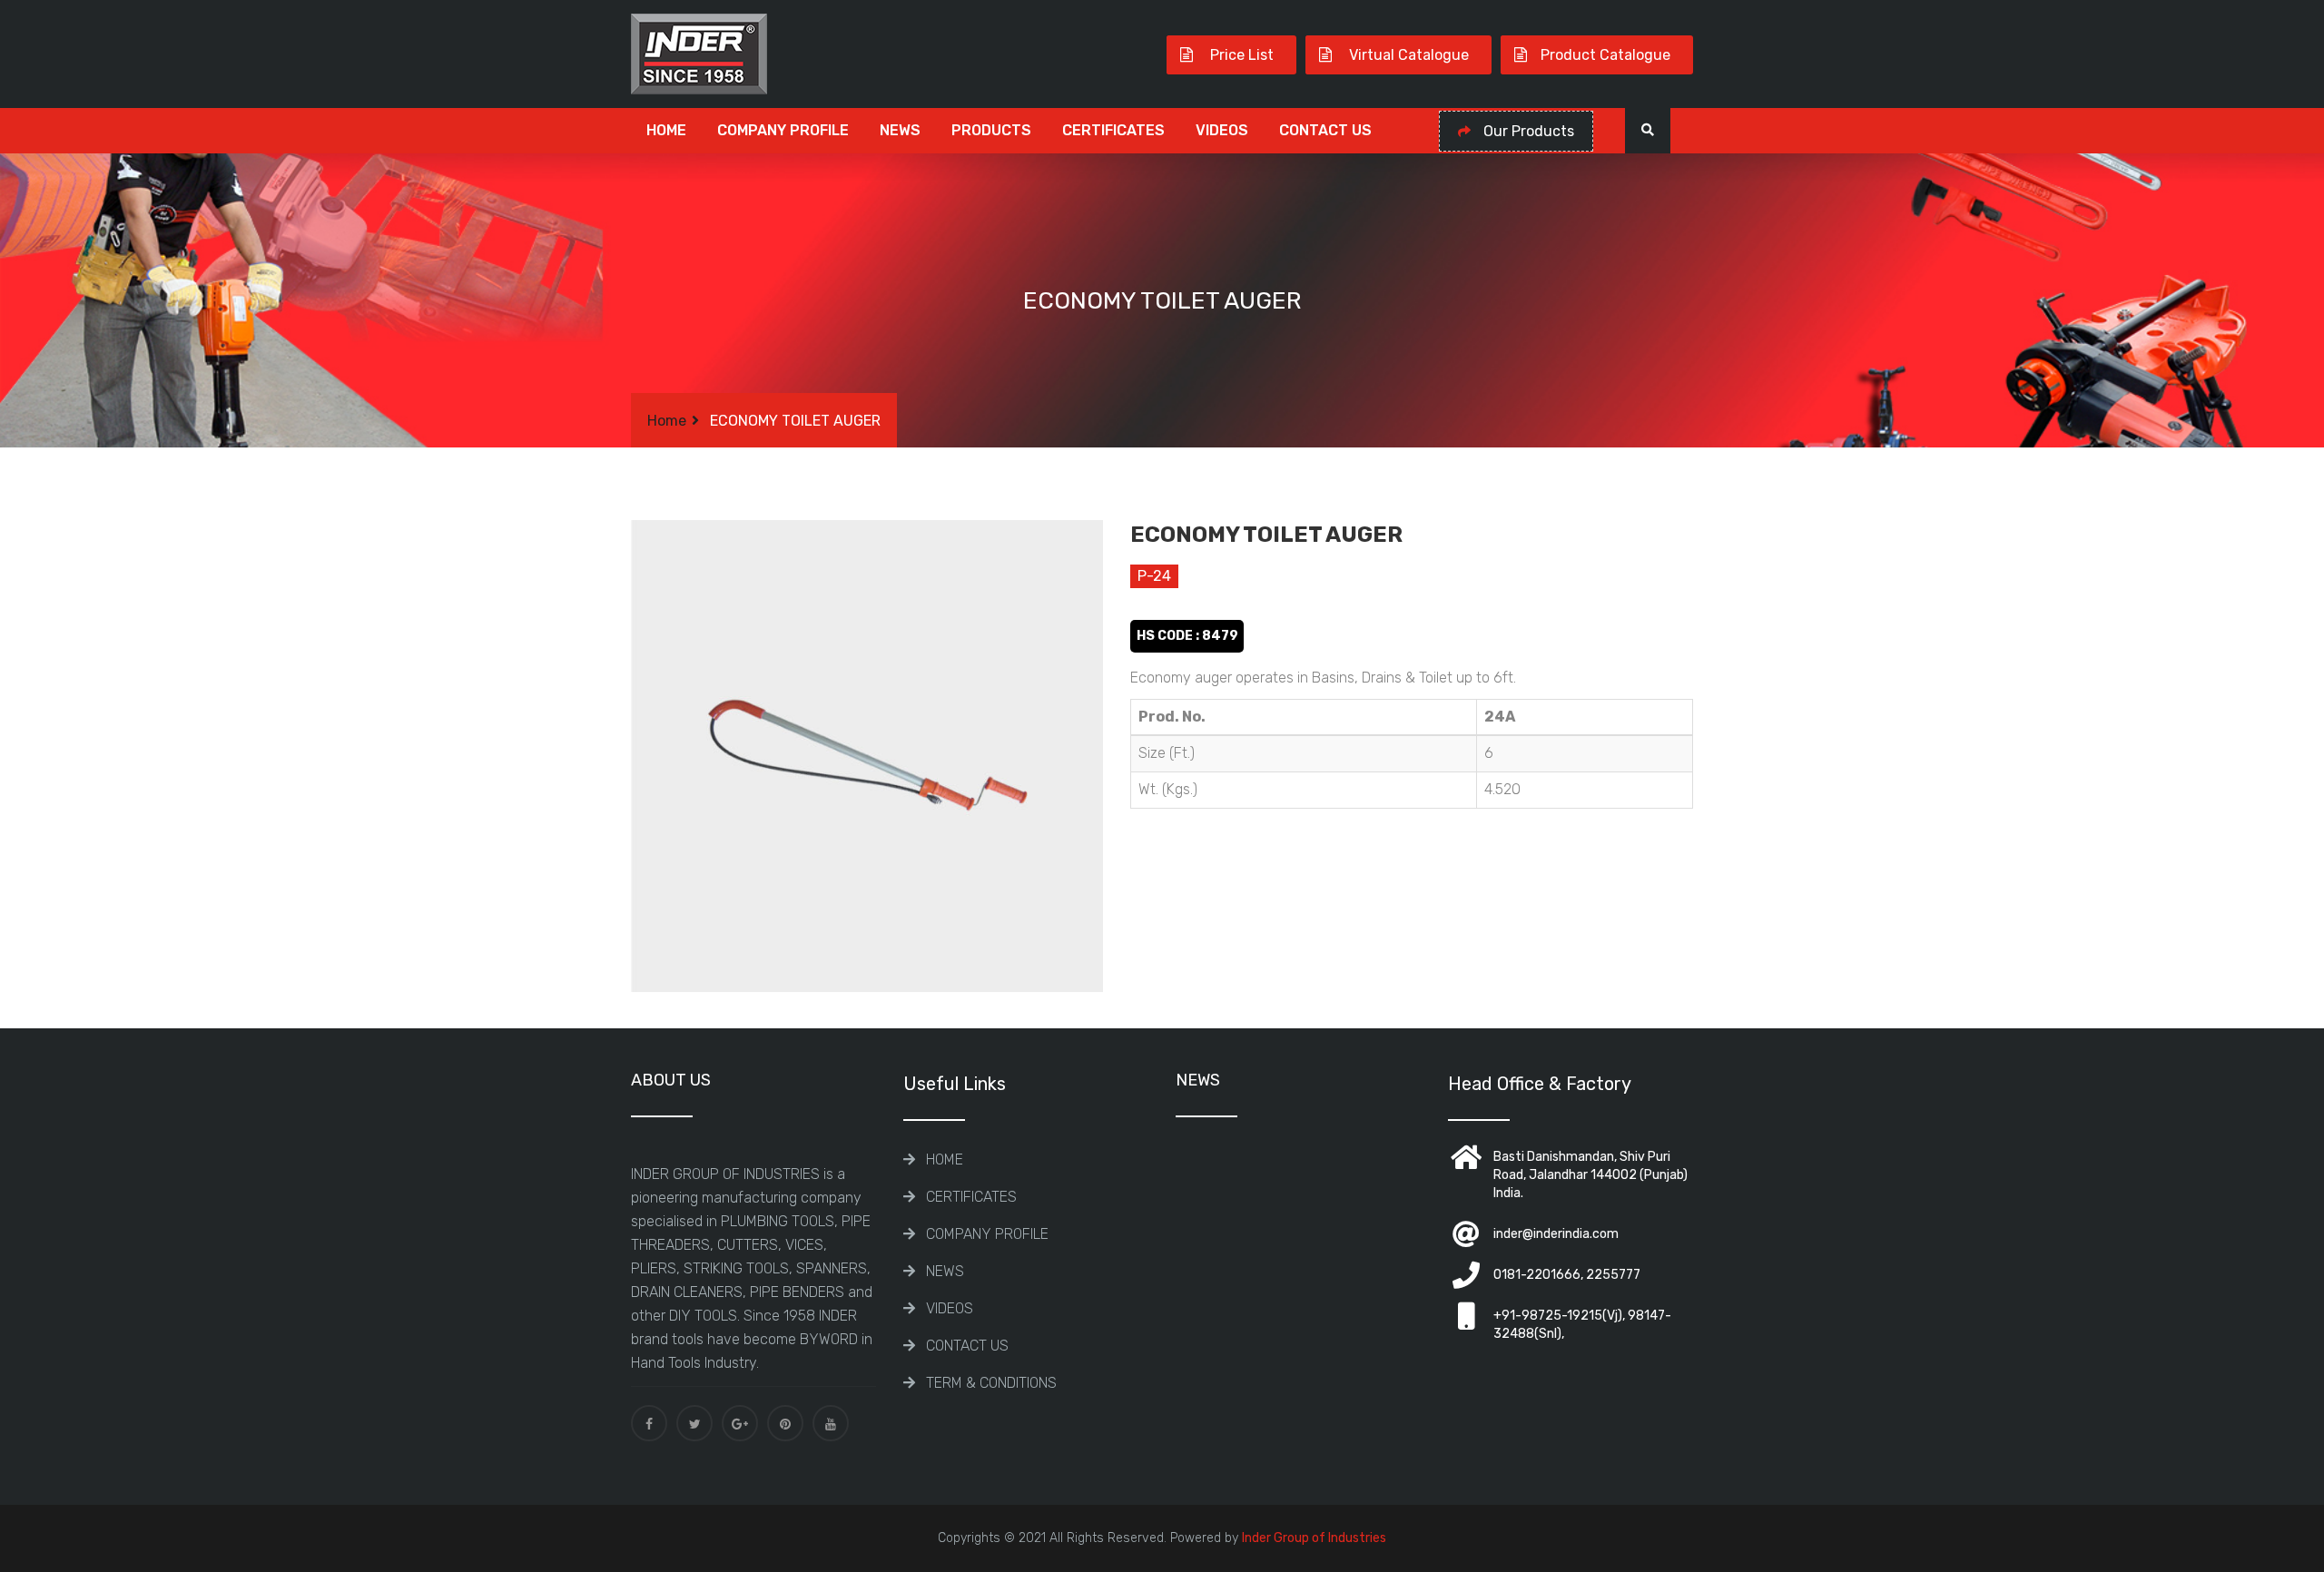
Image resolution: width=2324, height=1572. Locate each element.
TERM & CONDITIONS (991, 1383)
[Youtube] (831, 1423)
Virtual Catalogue (1407, 55)
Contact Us (1325, 130)
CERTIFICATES (1113, 130)
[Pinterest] (785, 1423)
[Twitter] (694, 1423)
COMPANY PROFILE (783, 130)
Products (991, 130)
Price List (1240, 55)
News (900, 130)
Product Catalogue (1605, 55)
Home (666, 130)
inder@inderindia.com (1556, 1234)
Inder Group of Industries (1314, 1538)
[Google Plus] (740, 1423)
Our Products (1527, 131)
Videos (1222, 130)
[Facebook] (649, 1423)
